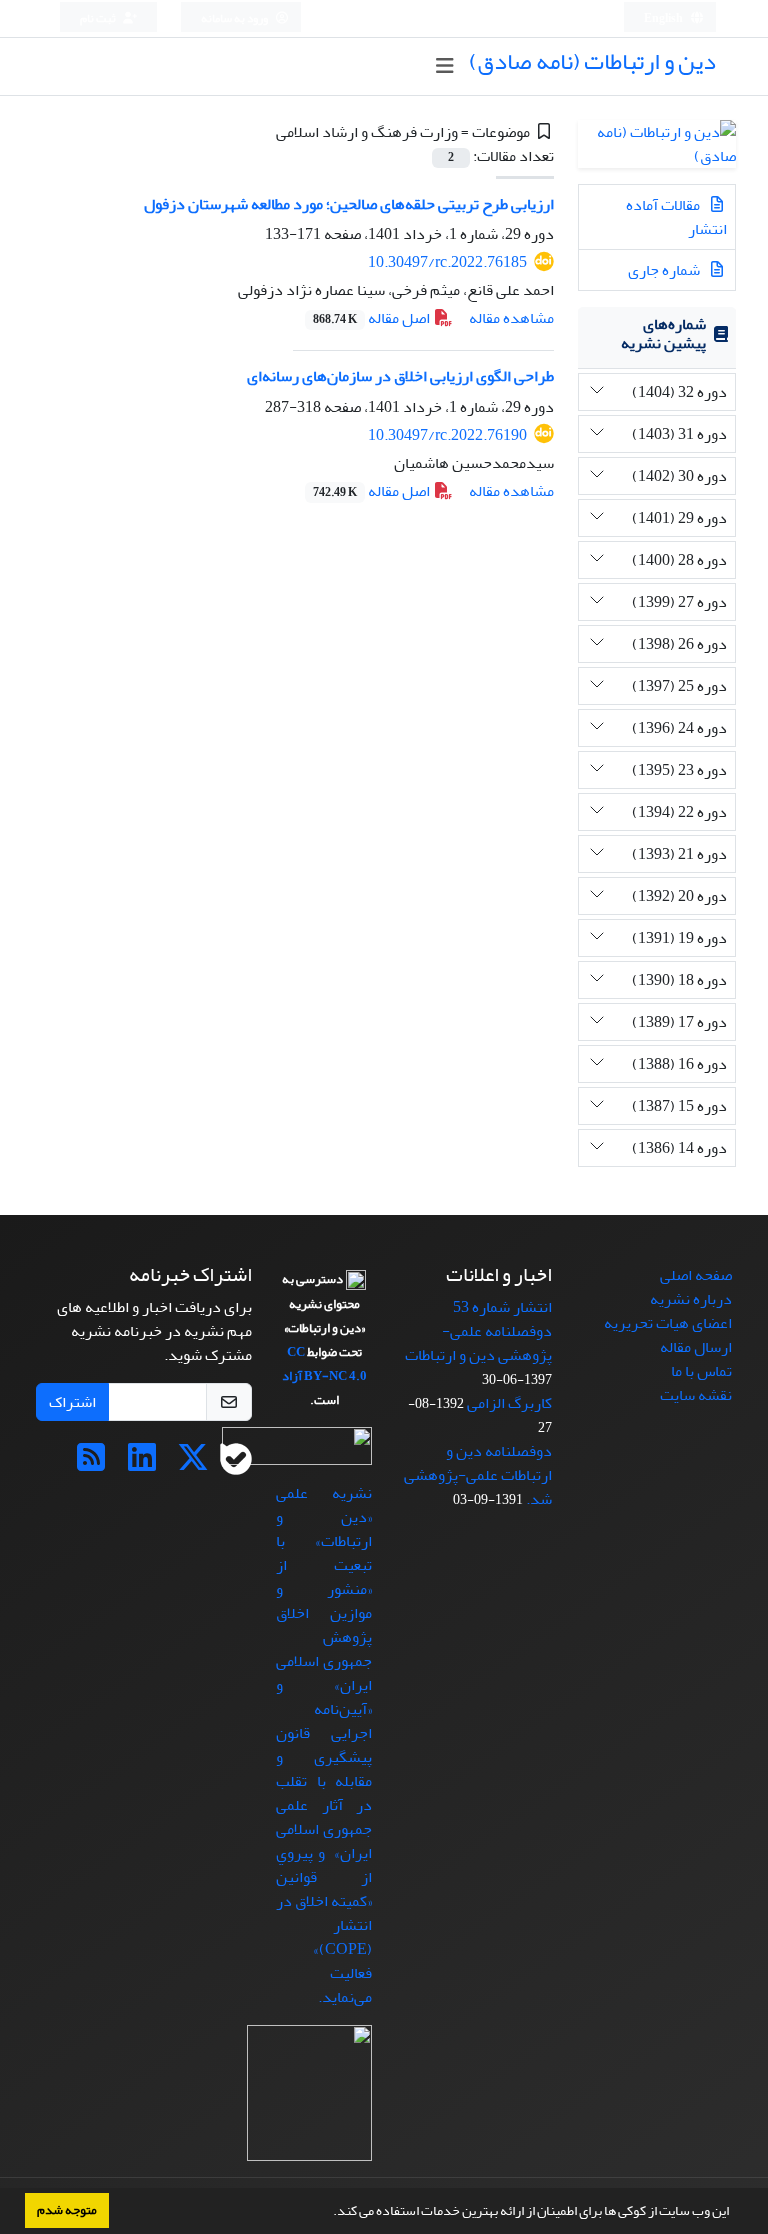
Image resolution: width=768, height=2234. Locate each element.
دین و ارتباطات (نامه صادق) (592, 61)
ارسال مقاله (696, 1347)
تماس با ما (701, 1371)
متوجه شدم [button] (67, 2210)
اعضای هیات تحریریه (668, 1323)
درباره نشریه (691, 1299)
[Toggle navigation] (444, 66)
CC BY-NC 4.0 (327, 1364)
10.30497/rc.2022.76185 (447, 262)
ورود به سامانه (235, 18)
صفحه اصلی (696, 1275)
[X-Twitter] (193, 1464)
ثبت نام (99, 18)
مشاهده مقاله (511, 318)
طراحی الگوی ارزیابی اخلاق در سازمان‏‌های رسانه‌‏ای (400, 376)
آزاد (292, 1376)
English (664, 18)
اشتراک (72, 1402)
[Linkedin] (142, 1464)
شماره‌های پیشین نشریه (663, 333)
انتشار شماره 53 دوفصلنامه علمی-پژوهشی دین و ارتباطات (478, 1331)
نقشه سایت (696, 1395)
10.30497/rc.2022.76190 (447, 435)
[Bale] (236, 1464)
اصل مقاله (373, 318)
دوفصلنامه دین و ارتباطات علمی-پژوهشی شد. (478, 1475)
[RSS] (91, 1464)
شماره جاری (665, 270)
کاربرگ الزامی (509, 1403)
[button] (328, 2213)
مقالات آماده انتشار (676, 217)
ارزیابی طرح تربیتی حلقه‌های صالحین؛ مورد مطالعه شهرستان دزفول (349, 204)
